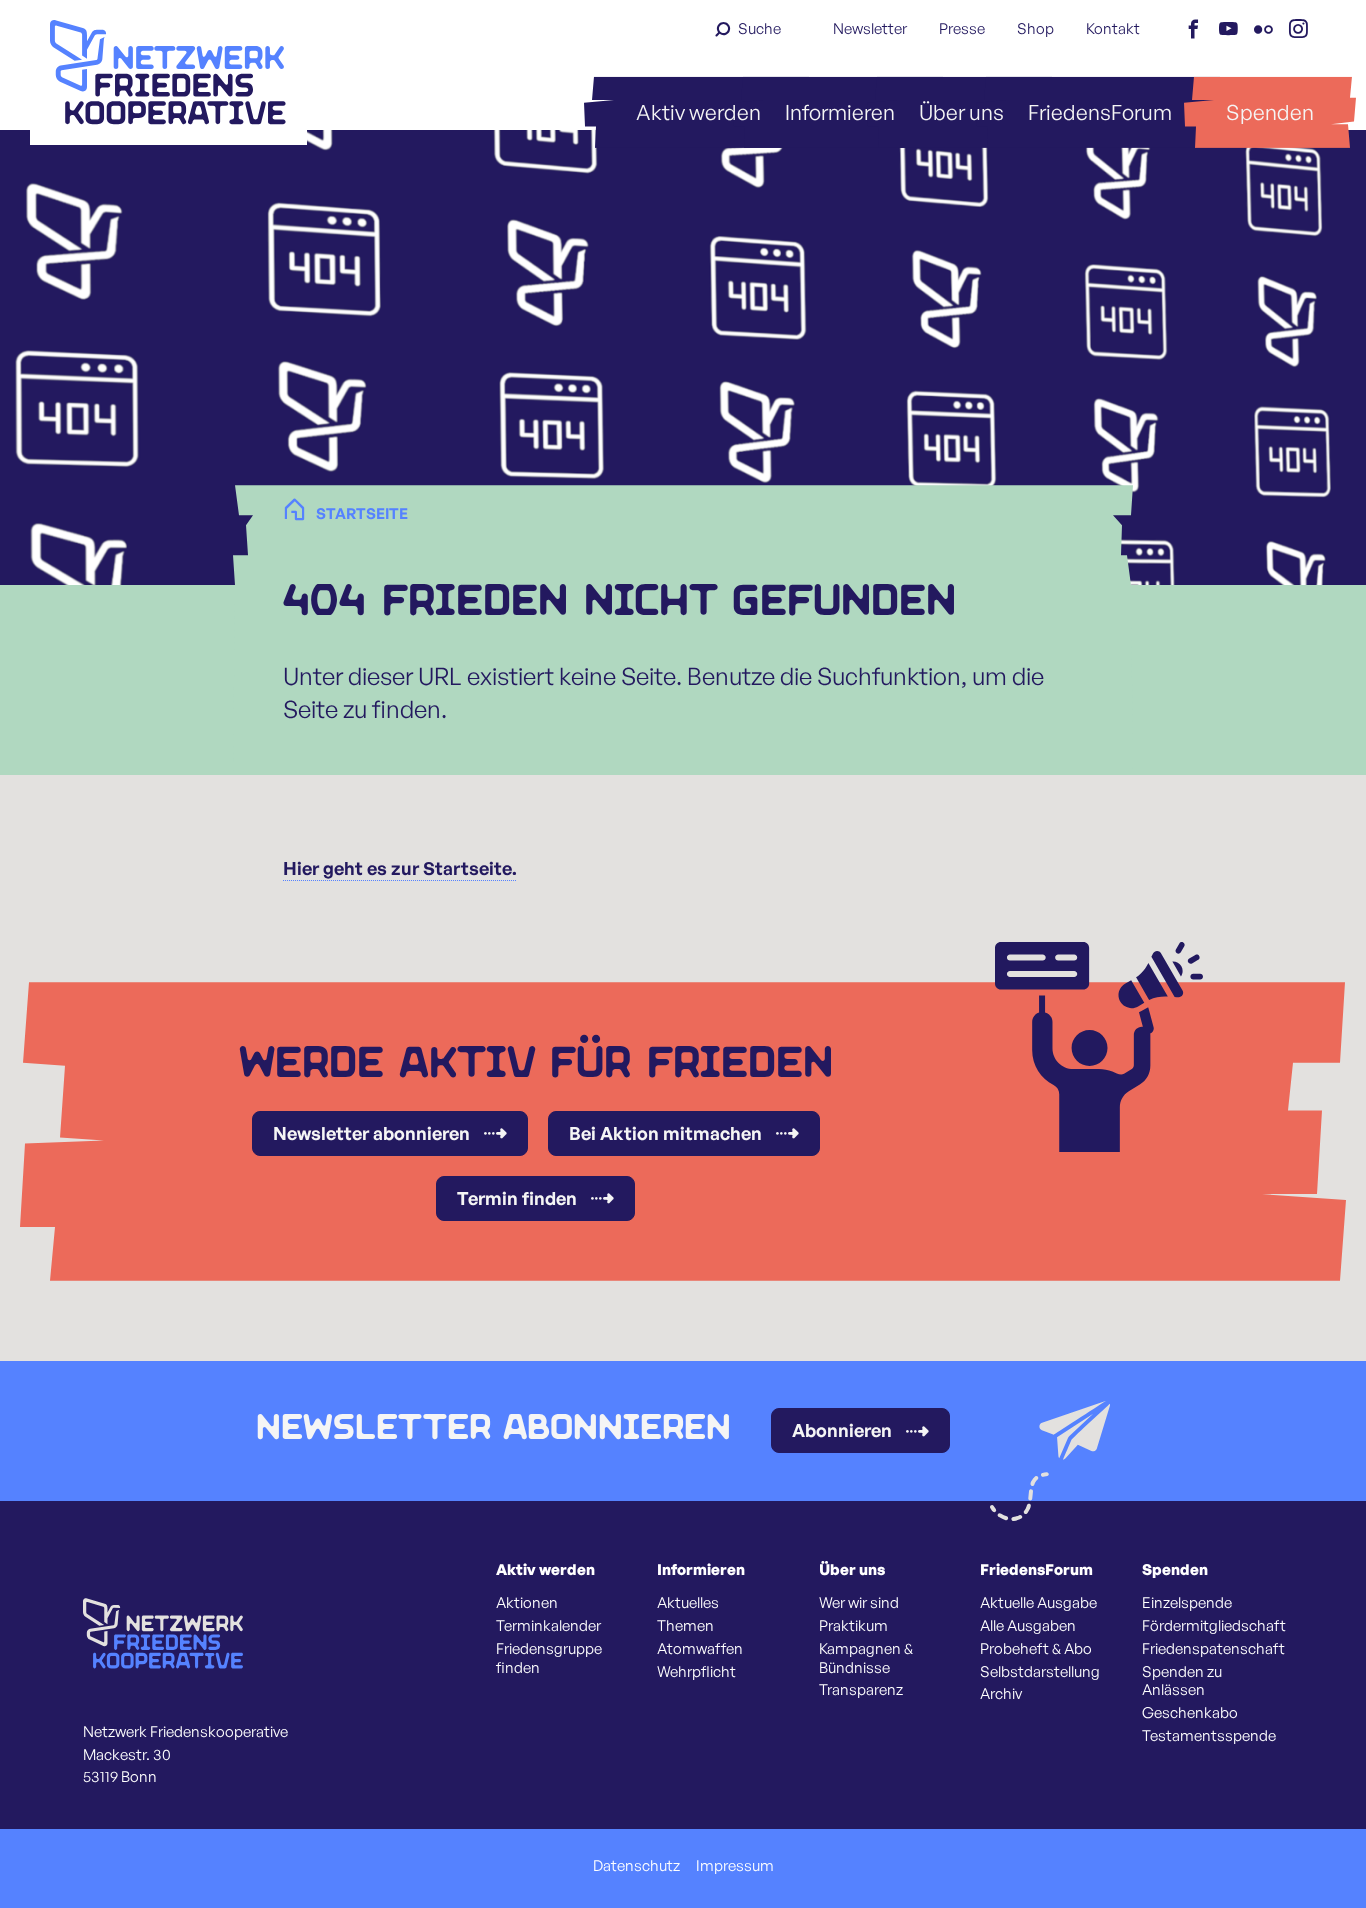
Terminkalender (548, 1626)
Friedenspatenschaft (1213, 1649)
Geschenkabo (1190, 1713)
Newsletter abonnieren (371, 1133)
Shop (1035, 28)
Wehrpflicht (696, 1672)
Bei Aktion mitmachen (665, 1133)
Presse (962, 28)
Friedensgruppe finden (549, 1658)
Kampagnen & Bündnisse (866, 1658)
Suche (759, 28)
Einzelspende (1187, 1603)
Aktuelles (688, 1603)
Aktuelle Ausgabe (1038, 1603)
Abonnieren (842, 1430)
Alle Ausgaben (1028, 1626)
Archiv (1001, 1694)
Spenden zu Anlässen (1182, 1681)
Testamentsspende (1209, 1736)
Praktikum (853, 1626)
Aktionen (527, 1603)
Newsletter (870, 28)
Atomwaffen (700, 1649)
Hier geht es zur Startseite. (400, 868)
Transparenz (861, 1690)
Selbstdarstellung (1040, 1672)
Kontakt (1113, 28)
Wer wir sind (859, 1603)
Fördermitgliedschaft (1214, 1626)
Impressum (735, 1866)
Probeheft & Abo (1036, 1649)
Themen (685, 1626)
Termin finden (517, 1198)
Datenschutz (636, 1866)
